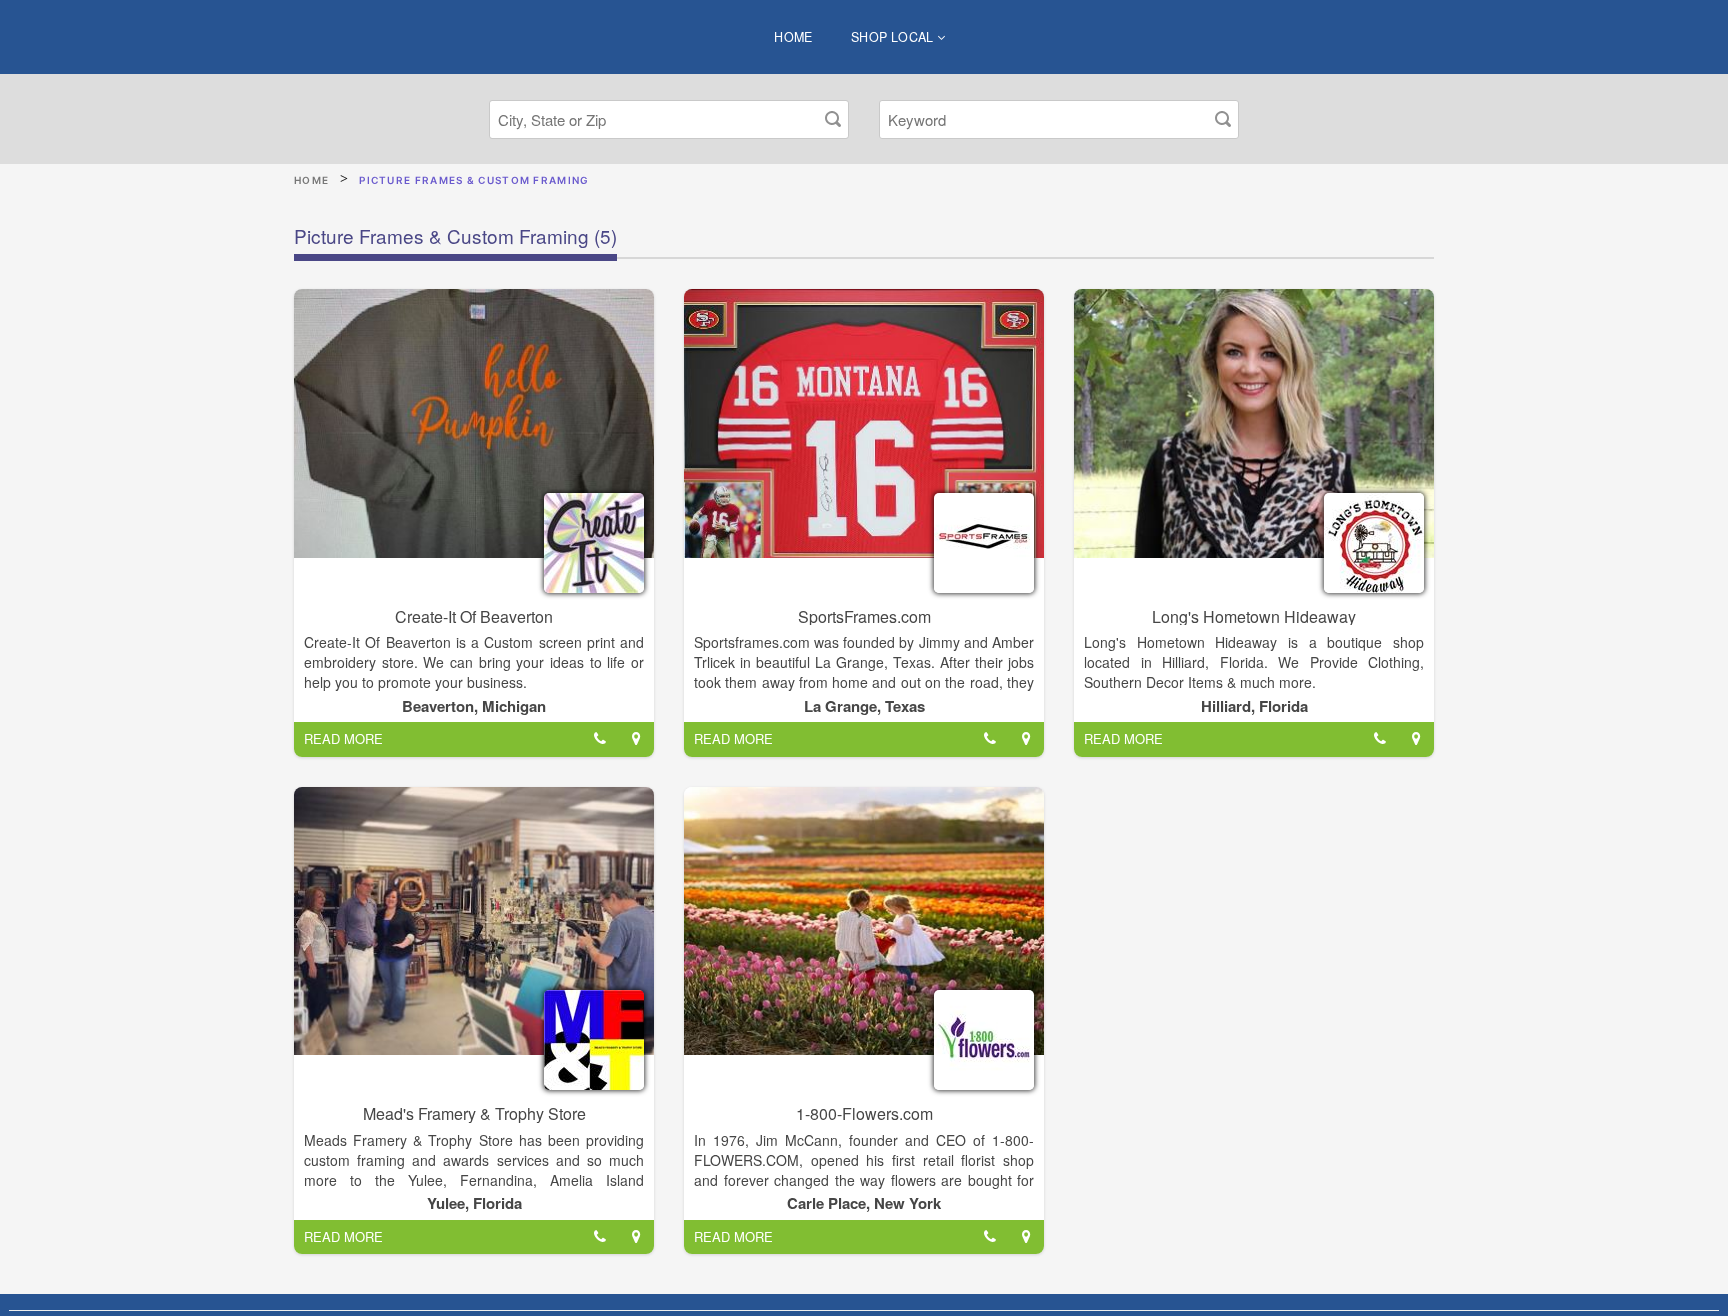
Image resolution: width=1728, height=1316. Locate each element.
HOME (793, 37)
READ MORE (343, 738)
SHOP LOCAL (894, 37)
